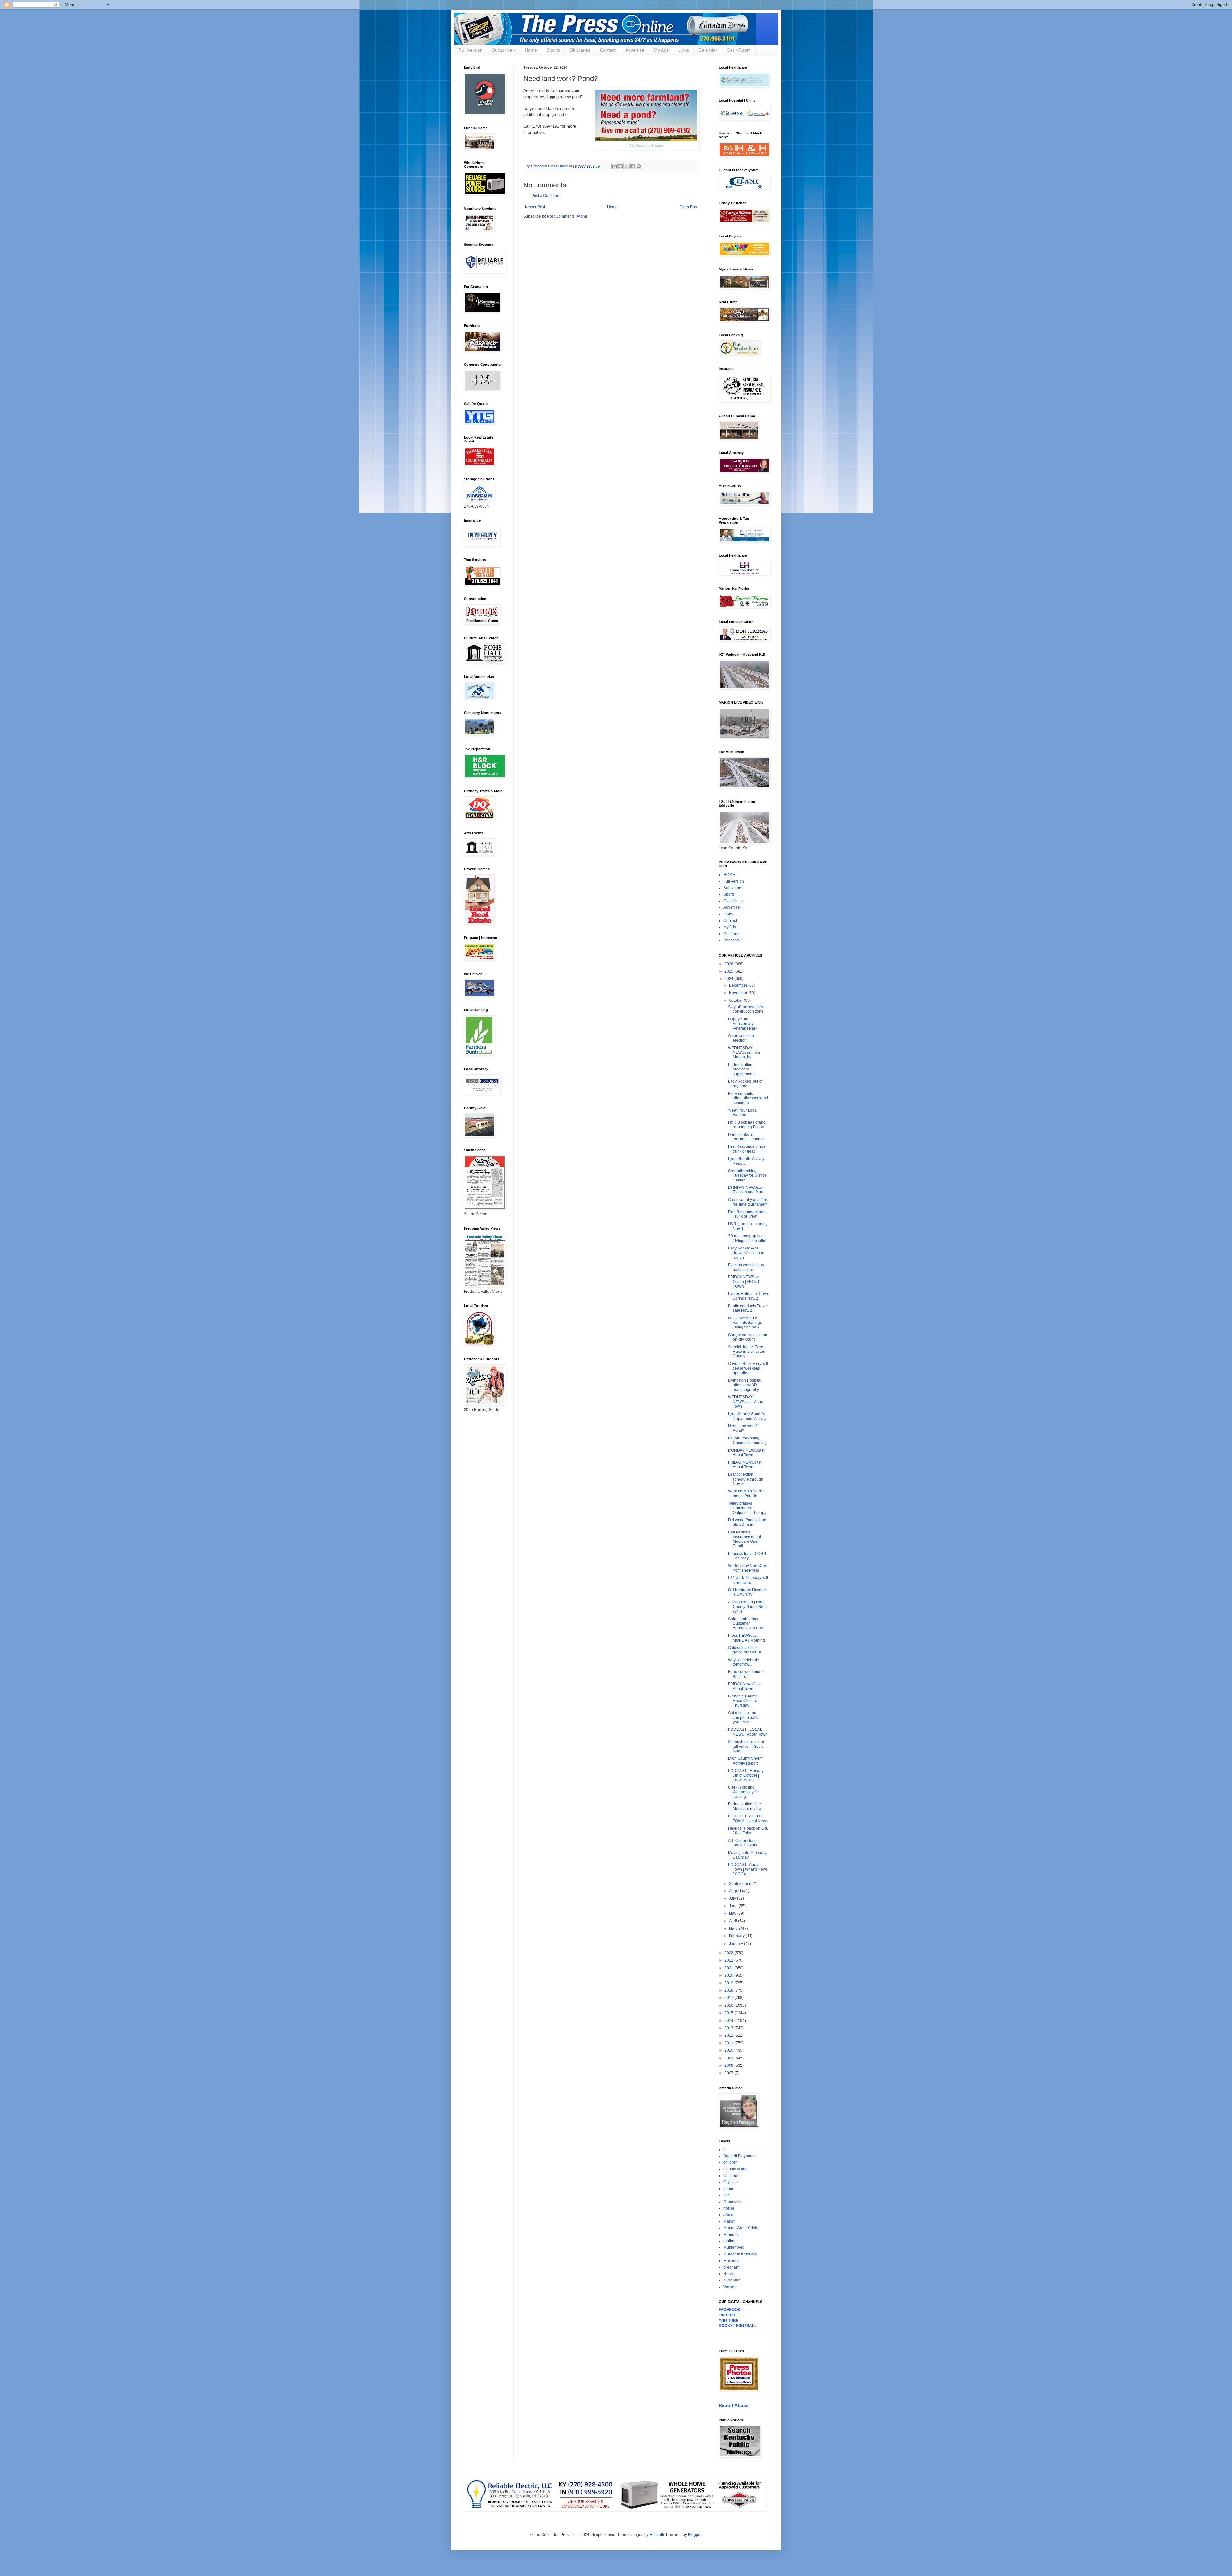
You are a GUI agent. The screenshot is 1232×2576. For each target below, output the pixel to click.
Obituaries (580, 50)
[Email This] (614, 166)
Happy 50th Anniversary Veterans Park (743, 1024)
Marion (730, 2221)
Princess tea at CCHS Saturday (747, 1556)
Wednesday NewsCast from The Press (748, 1568)
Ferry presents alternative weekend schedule (748, 1098)
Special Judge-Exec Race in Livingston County (747, 1352)
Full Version (471, 50)
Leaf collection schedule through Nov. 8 (746, 1479)
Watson (730, 2287)
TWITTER (727, 2315)
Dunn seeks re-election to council (746, 1137)
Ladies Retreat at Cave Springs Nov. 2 (748, 1296)
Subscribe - (504, 50)
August (736, 1891)
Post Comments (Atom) (567, 216)
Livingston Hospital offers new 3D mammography (745, 1385)
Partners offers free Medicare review (745, 1806)
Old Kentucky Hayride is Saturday (747, 1592)
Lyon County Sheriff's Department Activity (747, 1416)
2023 (729, 1953)
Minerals (731, 2235)
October (736, 1000)
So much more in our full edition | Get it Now (746, 1746)
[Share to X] (627, 166)
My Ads (661, 50)
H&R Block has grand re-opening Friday (747, 1125)
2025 (729, 971)
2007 (729, 2073)
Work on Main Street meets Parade (746, 1493)
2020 (729, 1975)
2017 (729, 1998)
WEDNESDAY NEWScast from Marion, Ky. (744, 1053)
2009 (729, 2058)
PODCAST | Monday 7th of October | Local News (746, 1775)
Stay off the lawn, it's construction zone (746, 1009)
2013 (729, 2028)
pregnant (731, 2267)
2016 (729, 2005)
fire (726, 2195)
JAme (728, 2215)
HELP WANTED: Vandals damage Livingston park (745, 1323)
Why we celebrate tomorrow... (744, 1662)
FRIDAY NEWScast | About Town (746, 1464)
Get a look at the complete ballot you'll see (744, 1717)
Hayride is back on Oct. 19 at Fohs (748, 1831)
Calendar (708, 50)
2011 (729, 2043)
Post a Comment (546, 196)
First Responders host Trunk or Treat (747, 1214)
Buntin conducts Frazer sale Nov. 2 (748, 1308)
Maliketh (657, 2535)
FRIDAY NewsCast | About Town (745, 1686)
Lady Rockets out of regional (745, 1084)
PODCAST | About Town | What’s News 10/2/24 (748, 1869)
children (731, 2162)
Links (684, 50)
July (733, 1898)
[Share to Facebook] (633, 166)
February (737, 1936)
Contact (608, 50)
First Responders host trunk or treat (747, 1149)
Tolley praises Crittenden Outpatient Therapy (747, 1508)
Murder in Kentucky (740, 2254)
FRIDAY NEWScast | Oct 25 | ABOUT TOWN (746, 1282)
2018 (729, 1990)
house (729, 2208)
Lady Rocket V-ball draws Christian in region (746, 1253)
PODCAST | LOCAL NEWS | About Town (748, 1732)
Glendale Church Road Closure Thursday (743, 1701)
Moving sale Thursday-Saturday (748, 1855)
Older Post (689, 207)
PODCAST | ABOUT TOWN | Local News (748, 1818)
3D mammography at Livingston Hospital (747, 1238)
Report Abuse (734, 2405)
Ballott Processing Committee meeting (747, 1440)
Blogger (695, 2535)
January (736, 1944)
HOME (729, 875)
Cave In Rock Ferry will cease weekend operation (748, 1368)
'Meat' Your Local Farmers (743, 1112)
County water (735, 2169)
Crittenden (733, 2176)
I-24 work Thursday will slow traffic (748, 1580)
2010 (729, 2050)
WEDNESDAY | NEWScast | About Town (746, 1402)
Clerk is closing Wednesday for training (744, 1792)
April (733, 1921)
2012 (729, 2035)
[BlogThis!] (620, 166)
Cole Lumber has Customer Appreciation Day (745, 1623)
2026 (729, 964)
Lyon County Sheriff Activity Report (745, 1761)
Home (531, 50)
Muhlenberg (734, 2247)
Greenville (732, 2202)
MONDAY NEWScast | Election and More (747, 1190)
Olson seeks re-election (742, 1038)
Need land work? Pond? (743, 1428)
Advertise (635, 50)
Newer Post (535, 207)
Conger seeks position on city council (748, 1337)
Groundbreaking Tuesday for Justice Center (747, 1176)
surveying (732, 2280)
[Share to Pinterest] (639, 166)
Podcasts (732, 940)
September (739, 1884)
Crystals (731, 2182)
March (735, 1928)
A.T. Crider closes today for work (743, 1843)
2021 (729, 1968)
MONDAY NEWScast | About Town (747, 1453)
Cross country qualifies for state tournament (748, 1202)
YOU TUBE (729, 2321)
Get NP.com (739, 50)
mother (730, 2241)
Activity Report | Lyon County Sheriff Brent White (748, 1607)
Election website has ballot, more (746, 1267)
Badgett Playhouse (740, 2156)
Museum (731, 2261)
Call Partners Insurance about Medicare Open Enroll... (744, 1539)
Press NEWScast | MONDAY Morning (746, 1638)
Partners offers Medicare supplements (742, 1069)
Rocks (729, 2274)
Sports (553, 50)
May (733, 1913)
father (728, 2189)
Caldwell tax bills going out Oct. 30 (745, 1650)
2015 (729, 2013)
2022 (729, 1960)
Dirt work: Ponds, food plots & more (747, 1522)
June (734, 1906)
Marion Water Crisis (741, 2228)
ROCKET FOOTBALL (738, 2326)
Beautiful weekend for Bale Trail (747, 1674)
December (739, 985)
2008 (729, 2065)
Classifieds (733, 901)
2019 (729, 1983)
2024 (729, 979)
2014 (729, 2021)
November (739, 993)
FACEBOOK (730, 2310)
